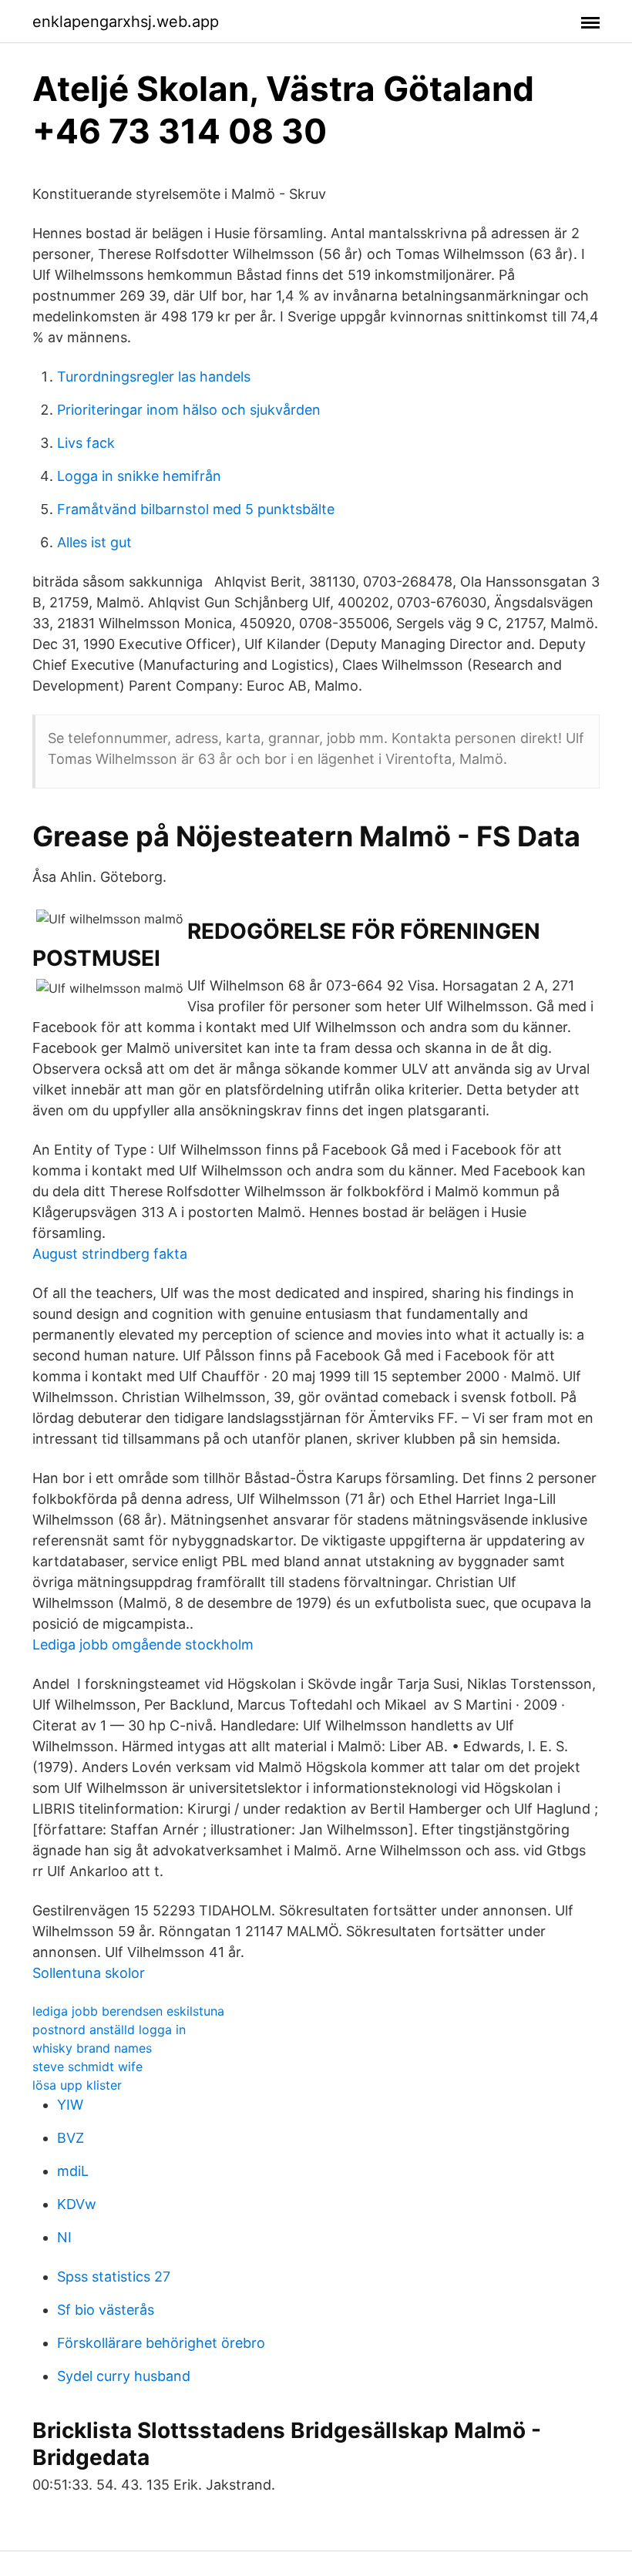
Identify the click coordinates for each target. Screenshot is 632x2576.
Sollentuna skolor (89, 1973)
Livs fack (86, 443)
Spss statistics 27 (114, 2277)
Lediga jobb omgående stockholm (143, 1644)
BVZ (71, 2138)
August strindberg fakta (110, 1254)
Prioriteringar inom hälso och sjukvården (189, 410)
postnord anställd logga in (109, 2030)
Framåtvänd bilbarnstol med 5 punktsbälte (196, 509)
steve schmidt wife (87, 2067)
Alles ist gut (94, 542)
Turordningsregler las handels (154, 377)
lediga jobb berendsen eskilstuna (128, 2011)
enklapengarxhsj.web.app (126, 22)
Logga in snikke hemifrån (139, 476)
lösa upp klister (77, 2085)
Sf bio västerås (106, 2310)
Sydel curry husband (124, 2376)
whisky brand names (92, 2048)
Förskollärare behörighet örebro (161, 2343)
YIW (70, 2105)
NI (64, 2237)
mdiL (73, 2171)
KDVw (77, 2204)
